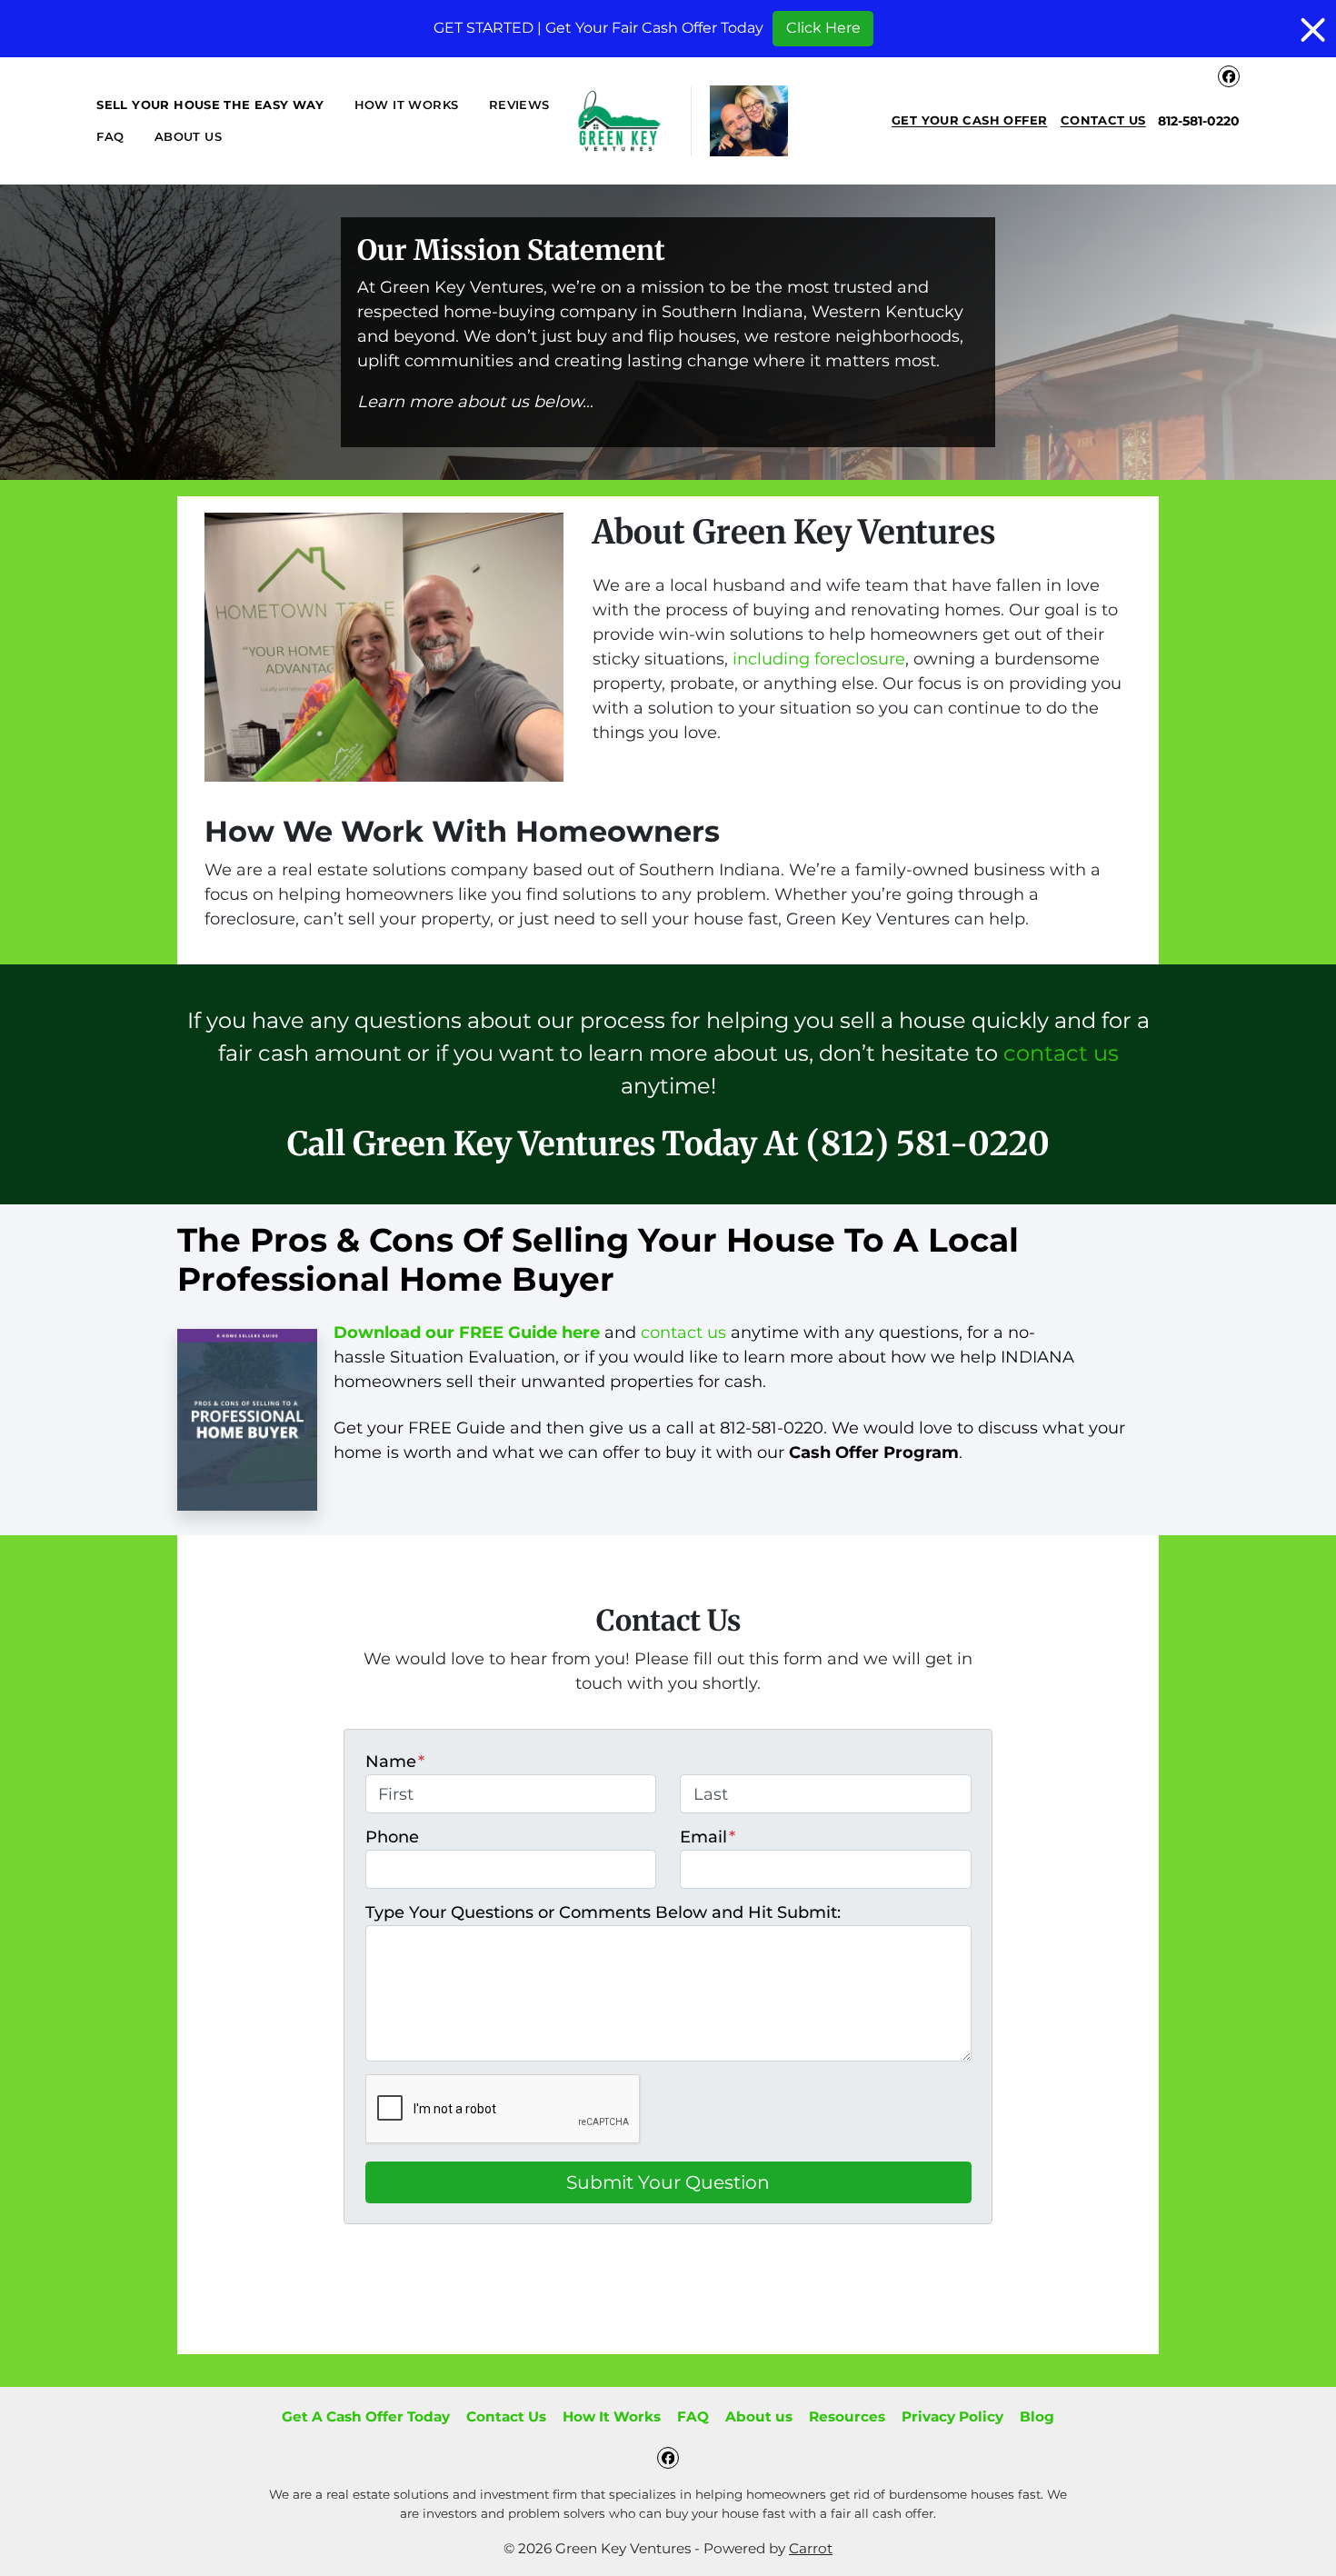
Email (708, 1837)
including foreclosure (819, 659)
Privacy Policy (952, 2416)
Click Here (823, 28)
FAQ (110, 136)
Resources (847, 2416)
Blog (1037, 2416)
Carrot (811, 2548)
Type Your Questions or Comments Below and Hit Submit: (603, 1912)
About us (188, 136)
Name (395, 1762)
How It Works (407, 105)
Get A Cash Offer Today (366, 2416)
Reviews (519, 105)
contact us (1061, 1053)
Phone (392, 1837)
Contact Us (1103, 120)
